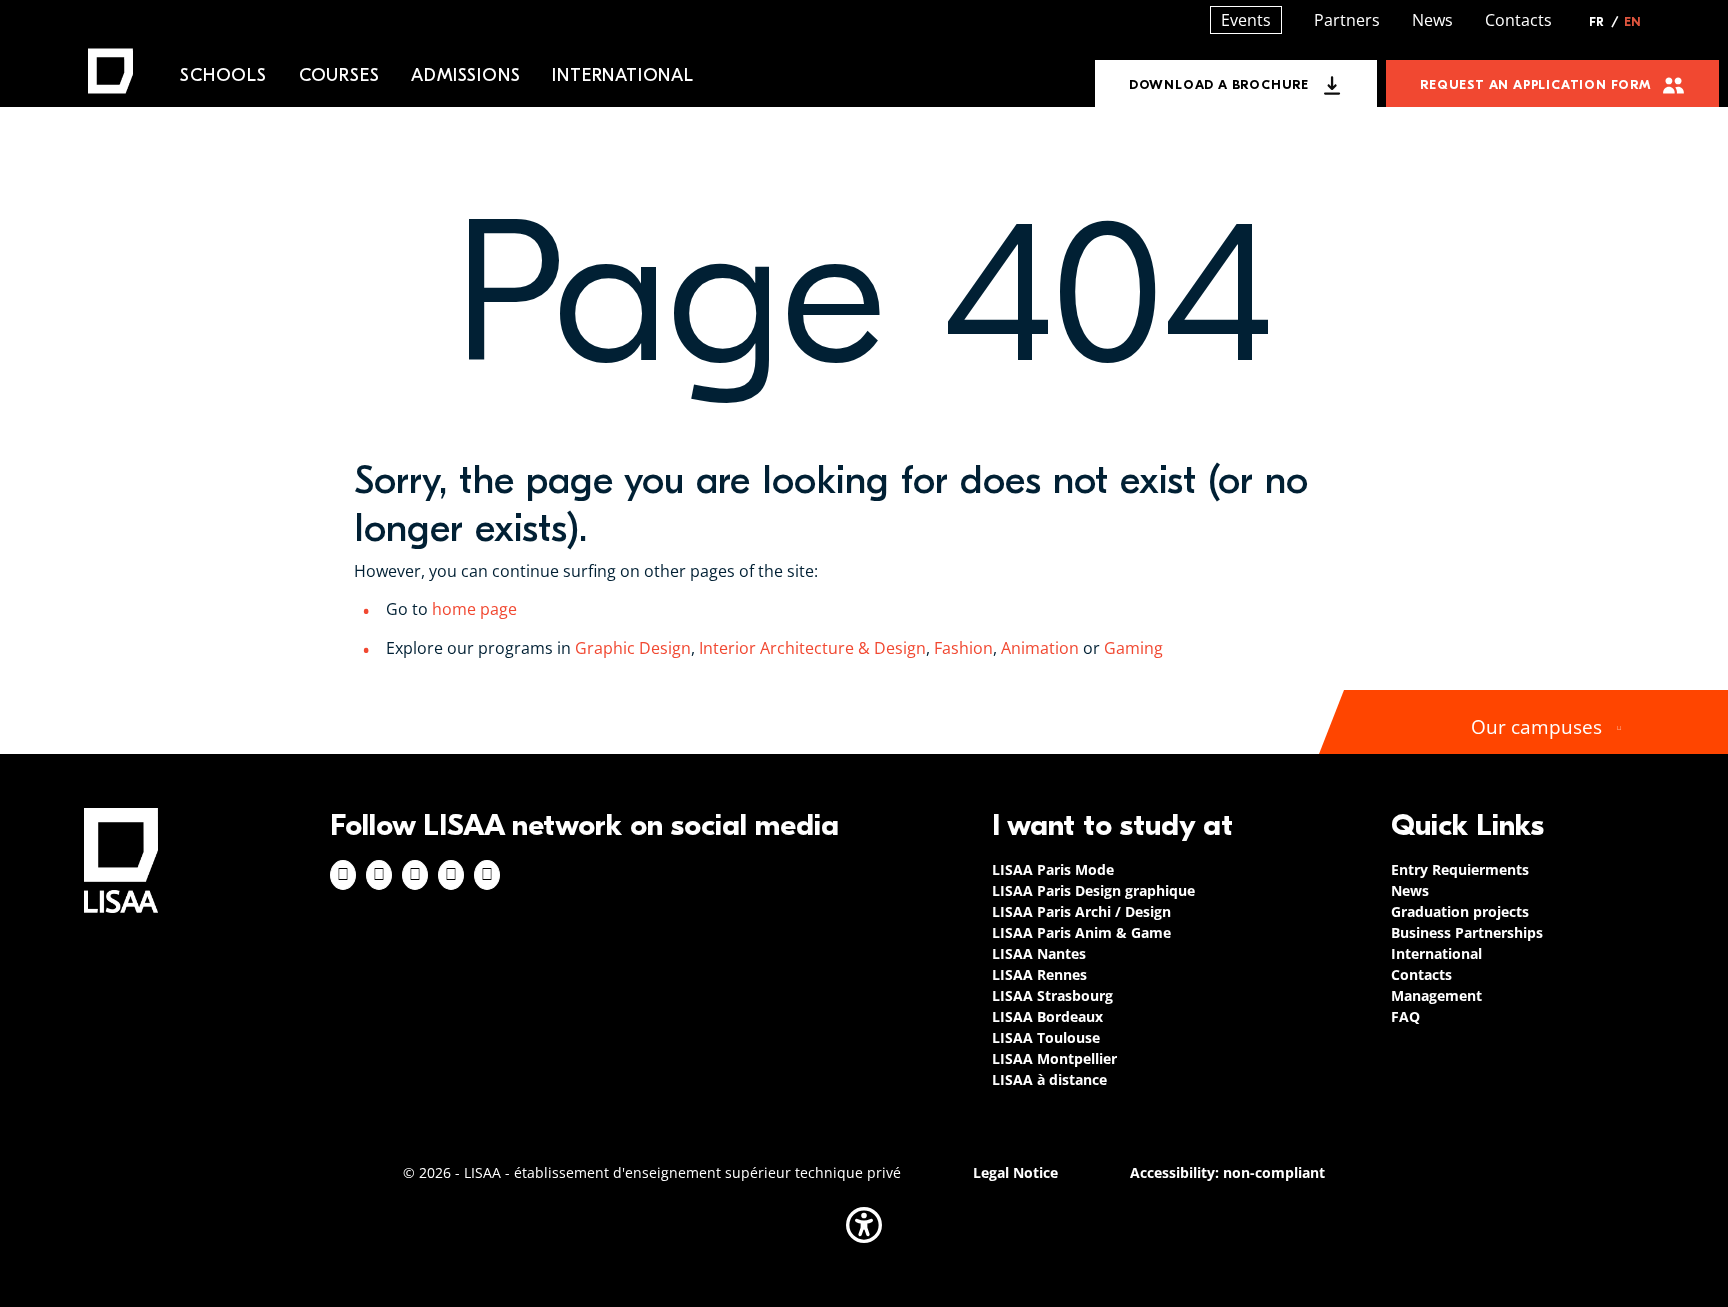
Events (1246, 20)
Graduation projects (1460, 911)
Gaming (1135, 648)
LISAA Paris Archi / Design (1081, 911)
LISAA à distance (1049, 1079)
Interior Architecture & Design (810, 648)
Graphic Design (633, 648)
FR (1604, 22)
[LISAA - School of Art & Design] (121, 860)
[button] (864, 1225)
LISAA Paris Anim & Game (1081, 932)
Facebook (343, 875)
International (622, 75)
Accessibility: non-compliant (1227, 1172)
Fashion (963, 648)
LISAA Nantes (1039, 953)
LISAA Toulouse (1046, 1037)
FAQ (1405, 1016)
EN (1632, 22)
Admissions (465, 75)
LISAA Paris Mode (1053, 869)
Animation (1040, 648)
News (1432, 20)
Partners (1347, 20)
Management (1436, 995)
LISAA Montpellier (1054, 1058)
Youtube (487, 875)
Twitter (451, 875)
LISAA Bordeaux (1047, 1016)
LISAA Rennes (1039, 974)
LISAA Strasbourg (1052, 995)
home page (474, 609)
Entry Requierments (1460, 869)
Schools (223, 75)
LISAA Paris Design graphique (1093, 890)
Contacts (1518, 20)
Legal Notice (1015, 1172)
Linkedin (415, 875)
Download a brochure (1219, 84)
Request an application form (1535, 84)
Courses (339, 75)
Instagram (379, 875)
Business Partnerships (1467, 932)
